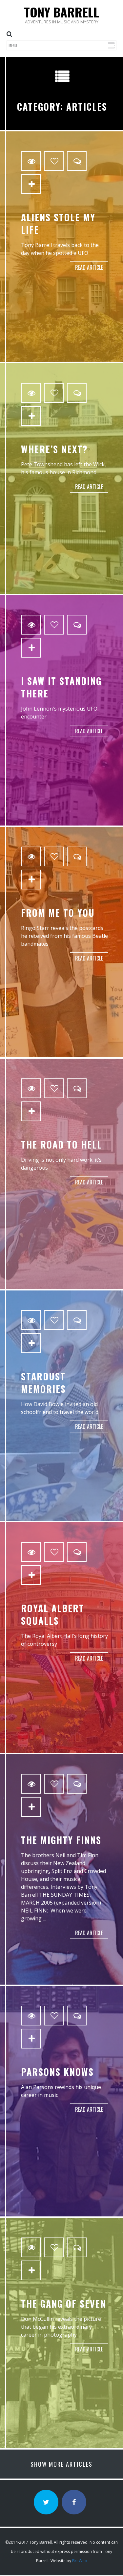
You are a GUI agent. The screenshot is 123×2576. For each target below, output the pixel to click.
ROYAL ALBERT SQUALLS (53, 1614)
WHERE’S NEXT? (54, 449)
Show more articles (61, 2464)
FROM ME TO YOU (58, 913)
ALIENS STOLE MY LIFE (58, 223)
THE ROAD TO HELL (61, 1144)
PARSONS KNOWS (57, 2072)
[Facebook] (74, 2502)
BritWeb (80, 2561)
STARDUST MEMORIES (43, 1383)
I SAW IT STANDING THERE (61, 687)
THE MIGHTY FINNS (61, 1840)
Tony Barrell (61, 12)
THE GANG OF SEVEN (64, 2304)
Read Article (89, 267)
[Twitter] (46, 2502)
